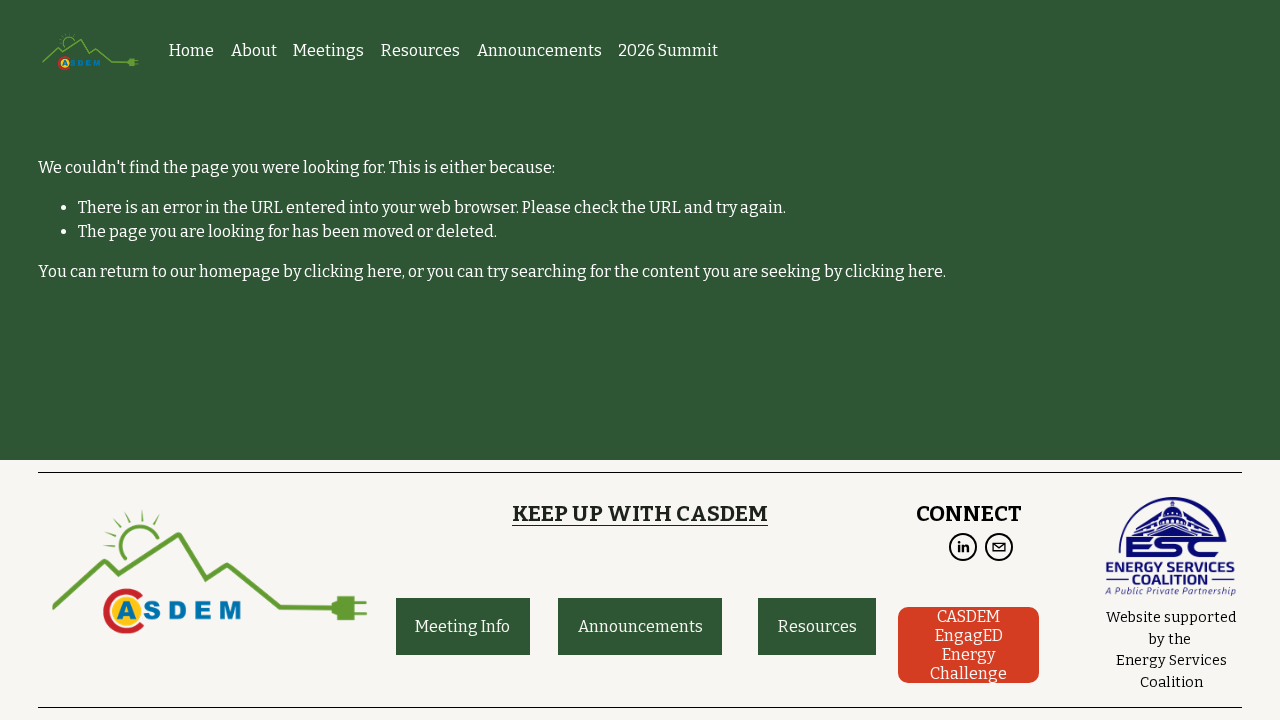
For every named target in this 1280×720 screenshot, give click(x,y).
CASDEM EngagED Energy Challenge (968, 645)
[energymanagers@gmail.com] (999, 547)
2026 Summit (668, 50)
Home (191, 50)
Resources (420, 50)
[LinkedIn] (963, 547)
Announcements (539, 50)
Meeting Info (462, 626)
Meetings (328, 50)
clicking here (353, 271)
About (254, 50)
